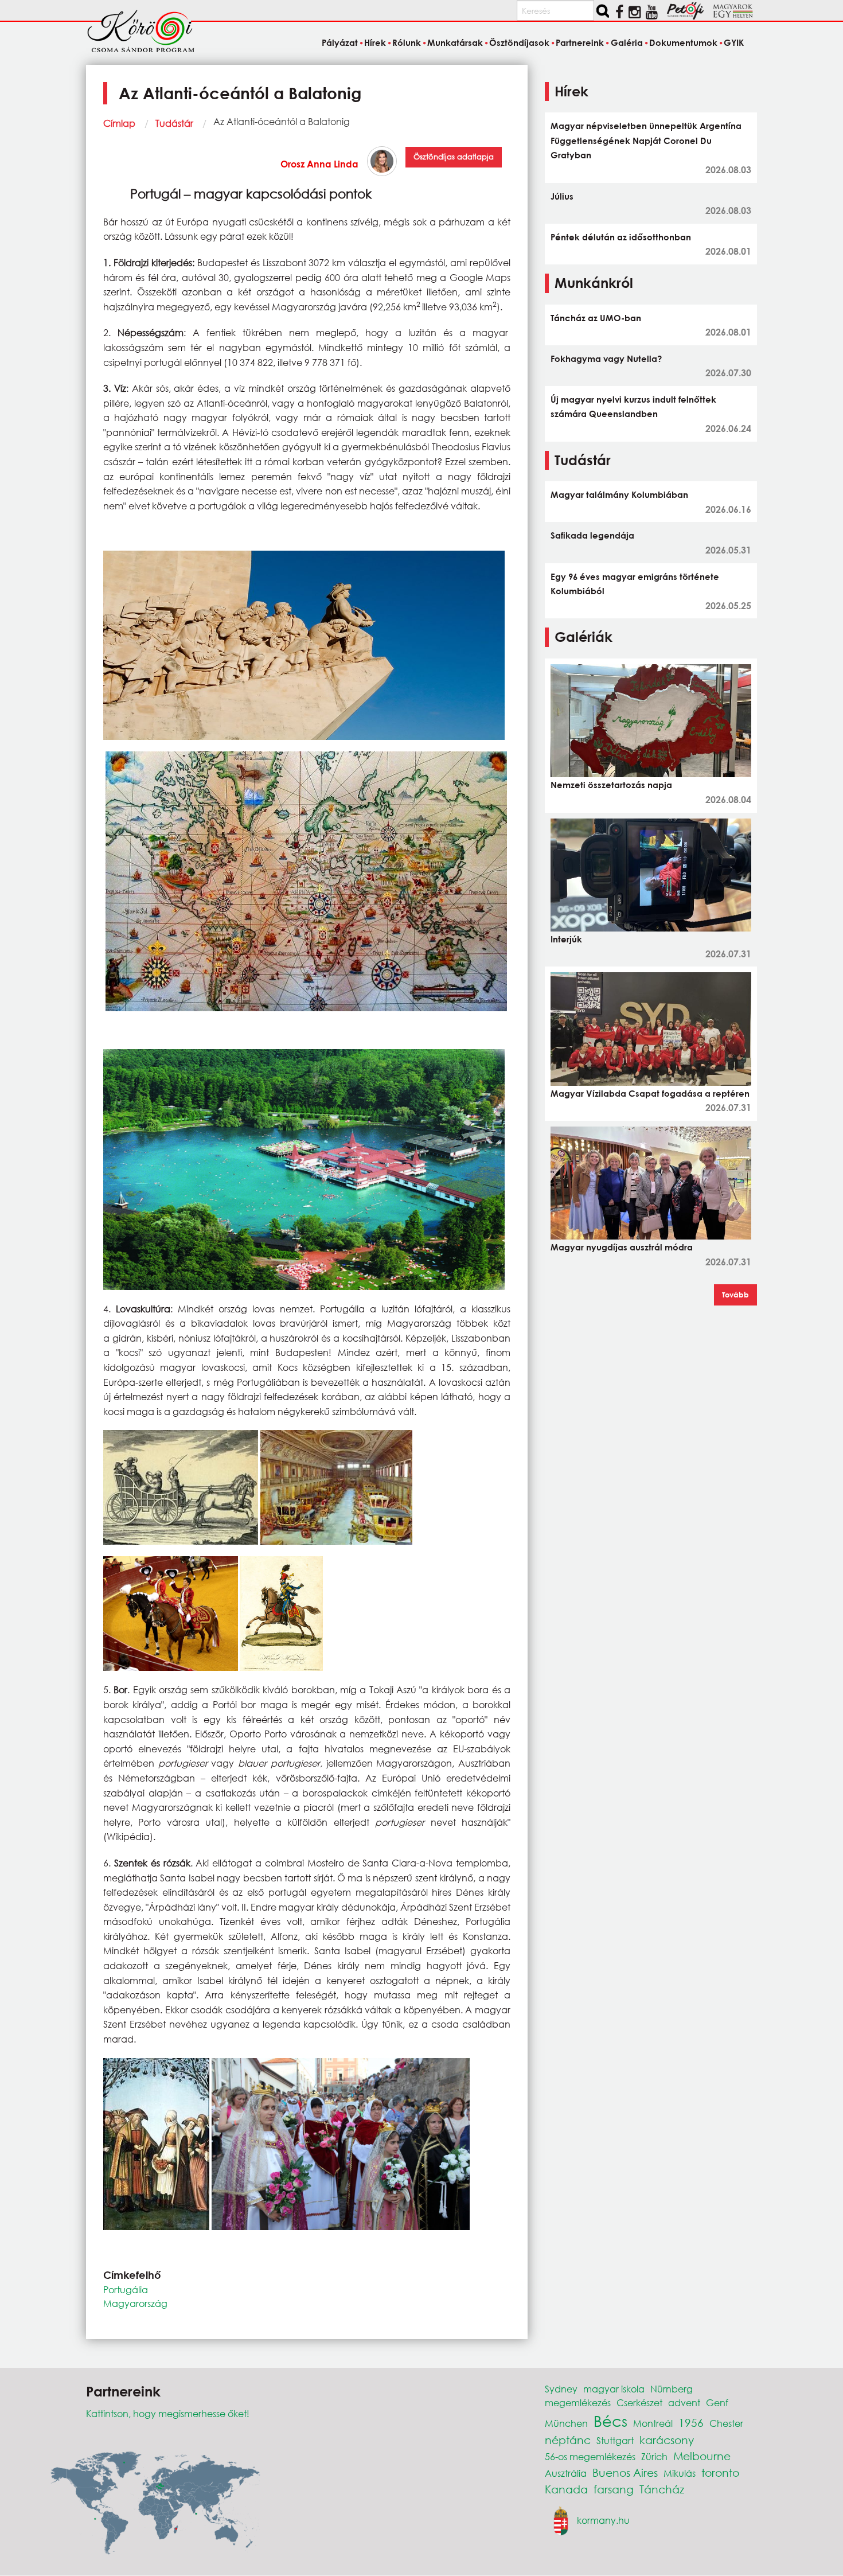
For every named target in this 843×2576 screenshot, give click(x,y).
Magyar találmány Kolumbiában (619, 494)
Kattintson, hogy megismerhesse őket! (168, 2413)
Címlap (119, 123)
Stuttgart (615, 2440)
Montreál (653, 2423)
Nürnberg (672, 2389)
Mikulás (680, 2473)
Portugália (126, 2289)
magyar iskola (614, 2389)
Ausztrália (566, 2473)
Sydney (561, 2389)
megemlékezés (578, 2402)
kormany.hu (603, 2520)
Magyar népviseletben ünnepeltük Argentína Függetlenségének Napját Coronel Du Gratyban (646, 140)
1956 (691, 2423)
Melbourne (702, 2456)
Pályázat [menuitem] (339, 42)
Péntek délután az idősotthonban (621, 237)
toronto (720, 2472)
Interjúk (566, 939)
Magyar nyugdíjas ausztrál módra (622, 1247)
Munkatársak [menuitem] (455, 42)
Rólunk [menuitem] (407, 42)
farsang (614, 2489)
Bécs (610, 2421)
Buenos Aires (625, 2472)
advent (684, 2402)
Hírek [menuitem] (375, 42)
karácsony (667, 2440)
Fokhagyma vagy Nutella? (606, 358)
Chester (726, 2423)
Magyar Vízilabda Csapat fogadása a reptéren (650, 1093)
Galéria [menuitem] (627, 42)
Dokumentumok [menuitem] (683, 42)
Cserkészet (639, 2402)
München (566, 2423)
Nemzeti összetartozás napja (611, 785)
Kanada (566, 2489)
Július (562, 196)
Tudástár (174, 123)
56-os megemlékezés (590, 2456)
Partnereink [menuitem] (580, 42)
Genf (717, 2402)
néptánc (568, 2440)
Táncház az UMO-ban (596, 318)
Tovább (735, 1295)
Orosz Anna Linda (319, 164)
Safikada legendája (592, 535)
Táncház (662, 2489)
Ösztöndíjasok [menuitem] (519, 42)
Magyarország (135, 2303)
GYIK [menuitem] (734, 42)
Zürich (654, 2456)
